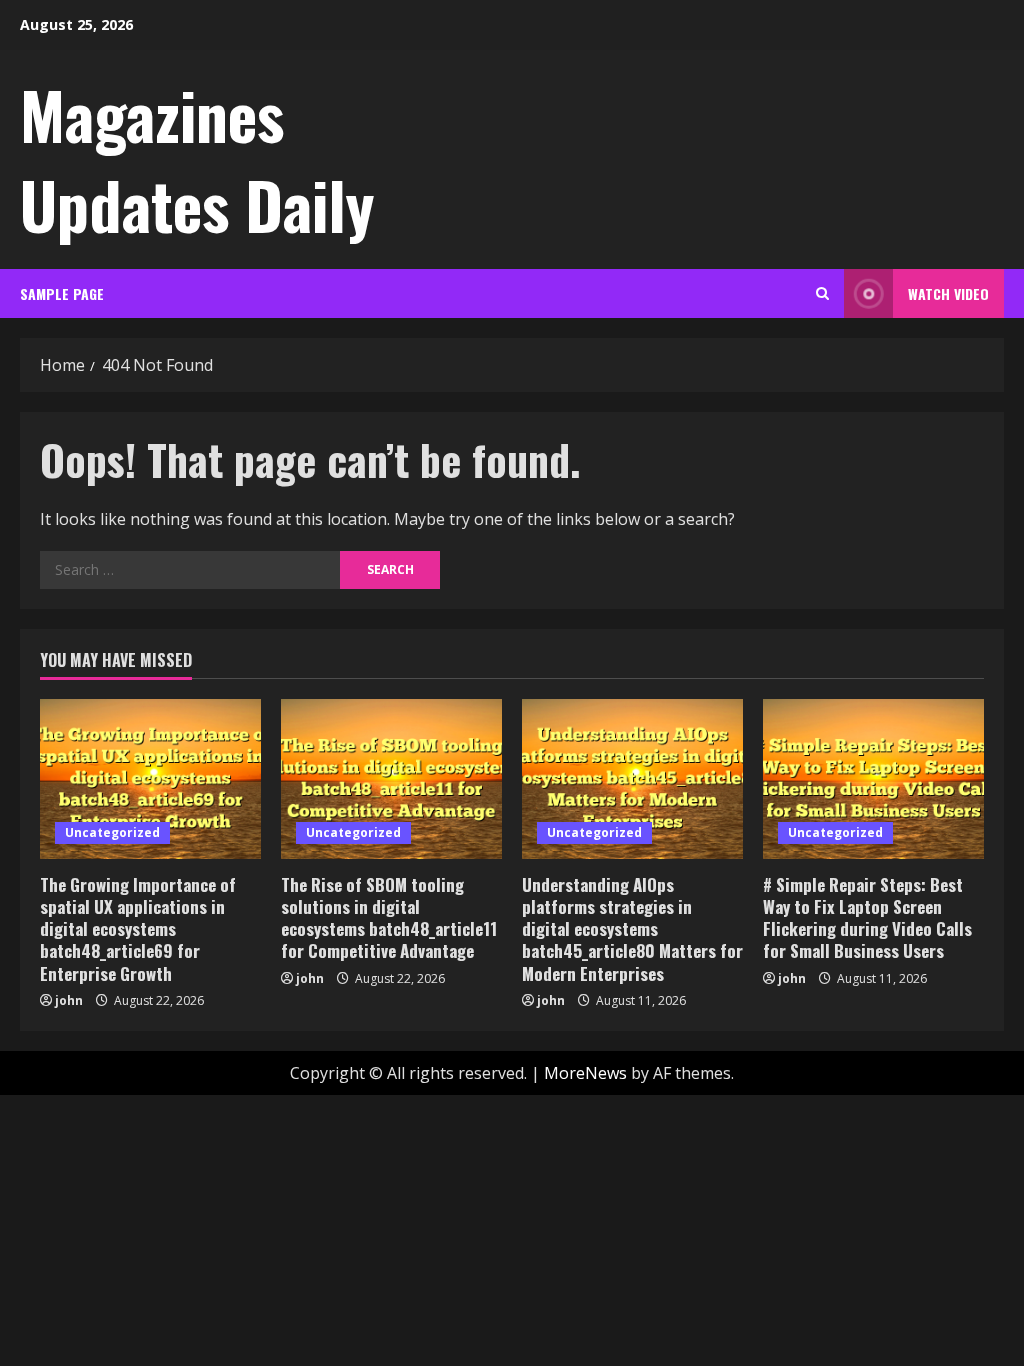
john (69, 1000)
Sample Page (62, 293)
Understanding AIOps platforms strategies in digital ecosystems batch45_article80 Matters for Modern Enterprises (632, 928)
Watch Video (948, 293)
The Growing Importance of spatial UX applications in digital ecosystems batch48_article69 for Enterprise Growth (138, 928)
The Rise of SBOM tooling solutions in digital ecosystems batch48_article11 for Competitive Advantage (389, 917)
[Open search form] (822, 293)
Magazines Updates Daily (197, 159)
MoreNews (585, 1073)
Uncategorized (112, 832)
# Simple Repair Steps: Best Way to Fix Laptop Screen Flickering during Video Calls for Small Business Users (867, 917)
